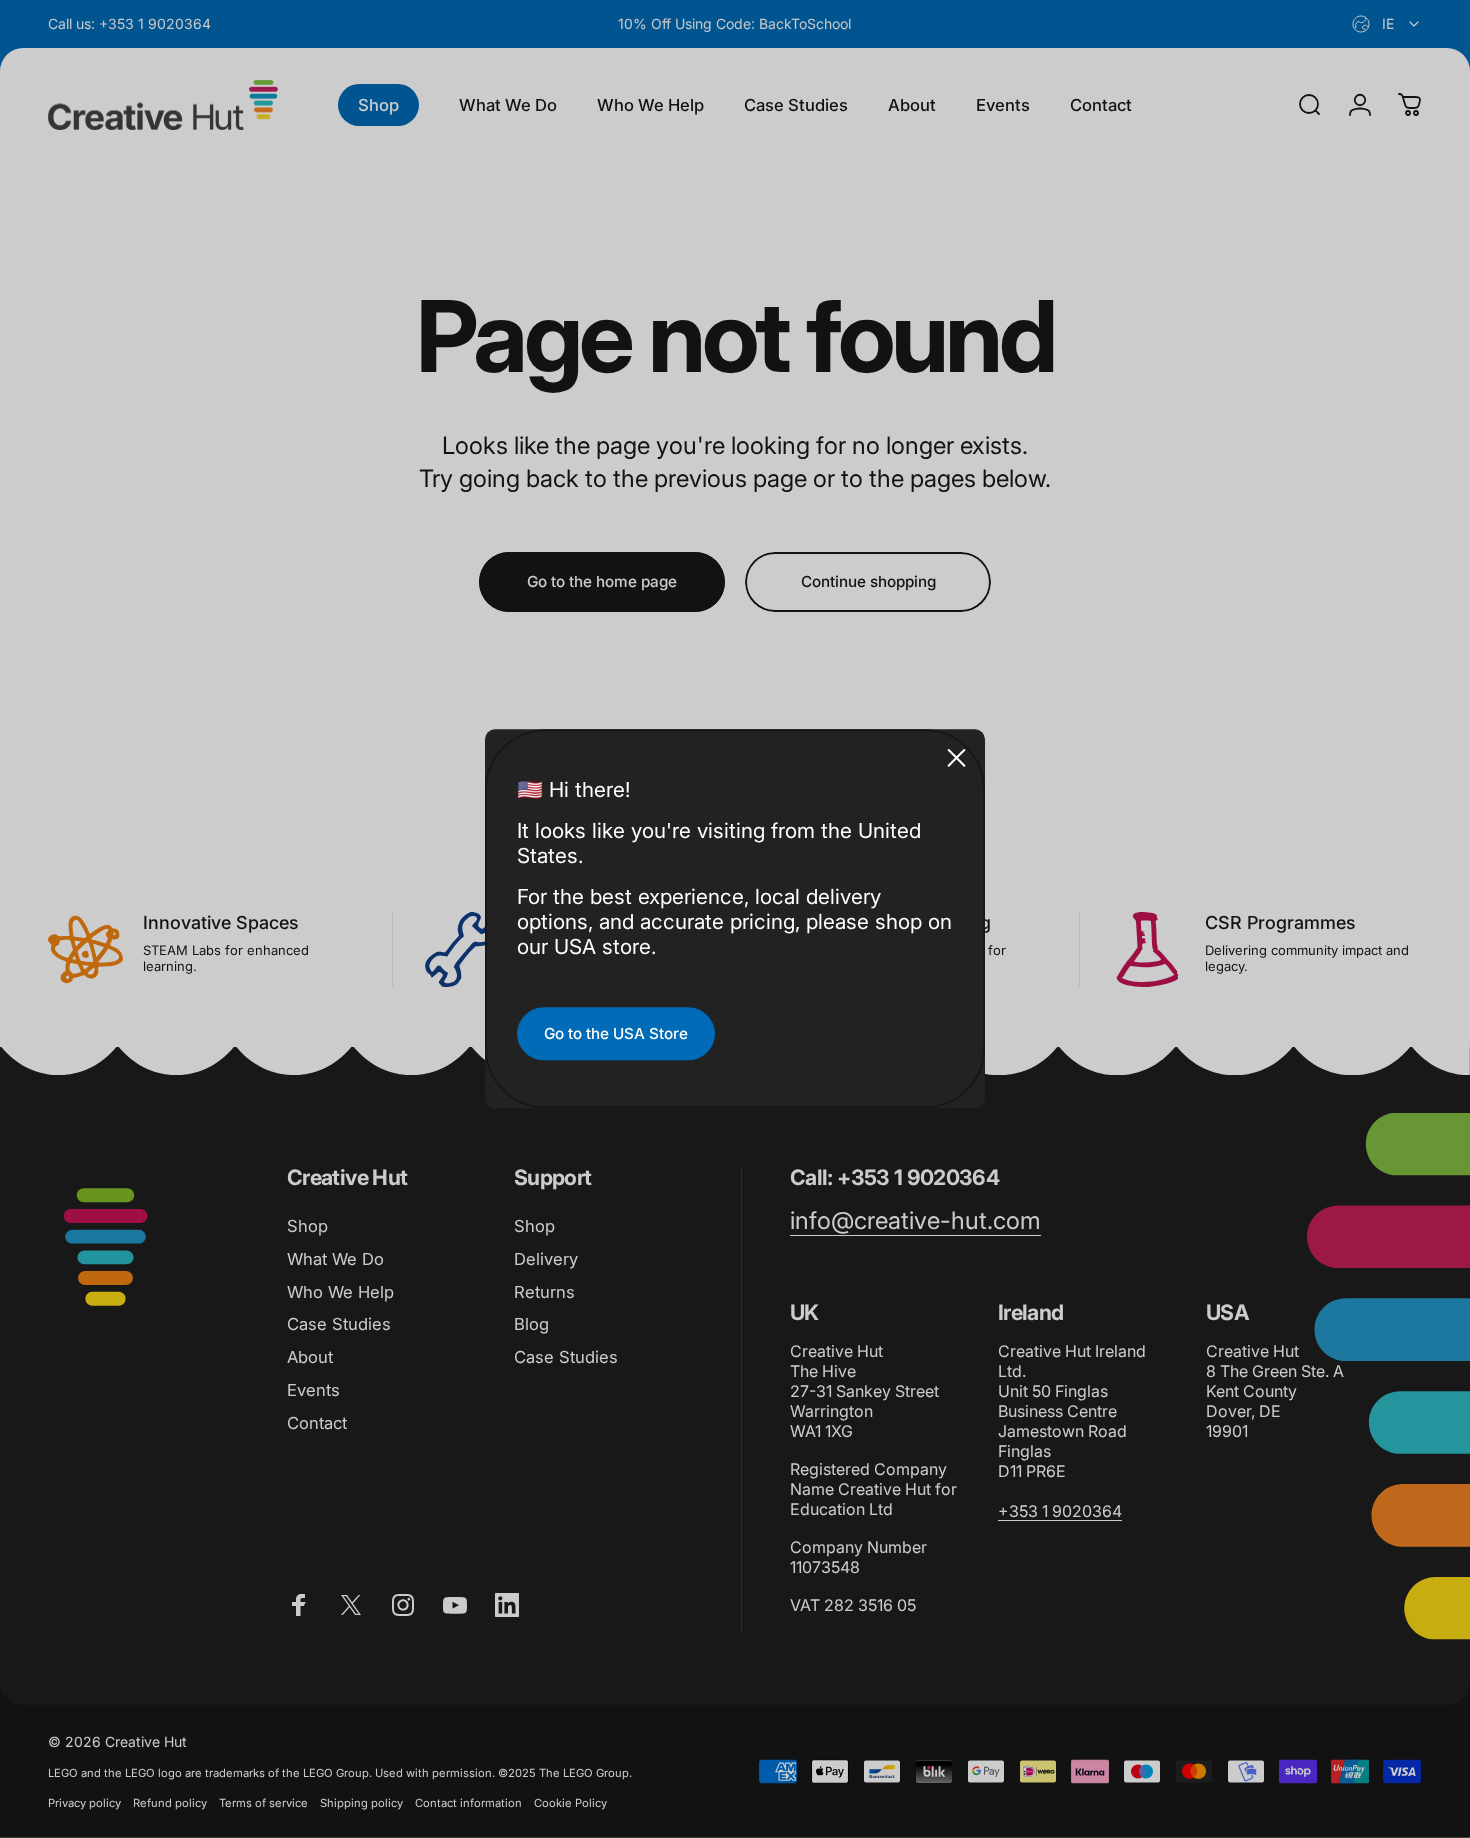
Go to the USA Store (616, 1033)
